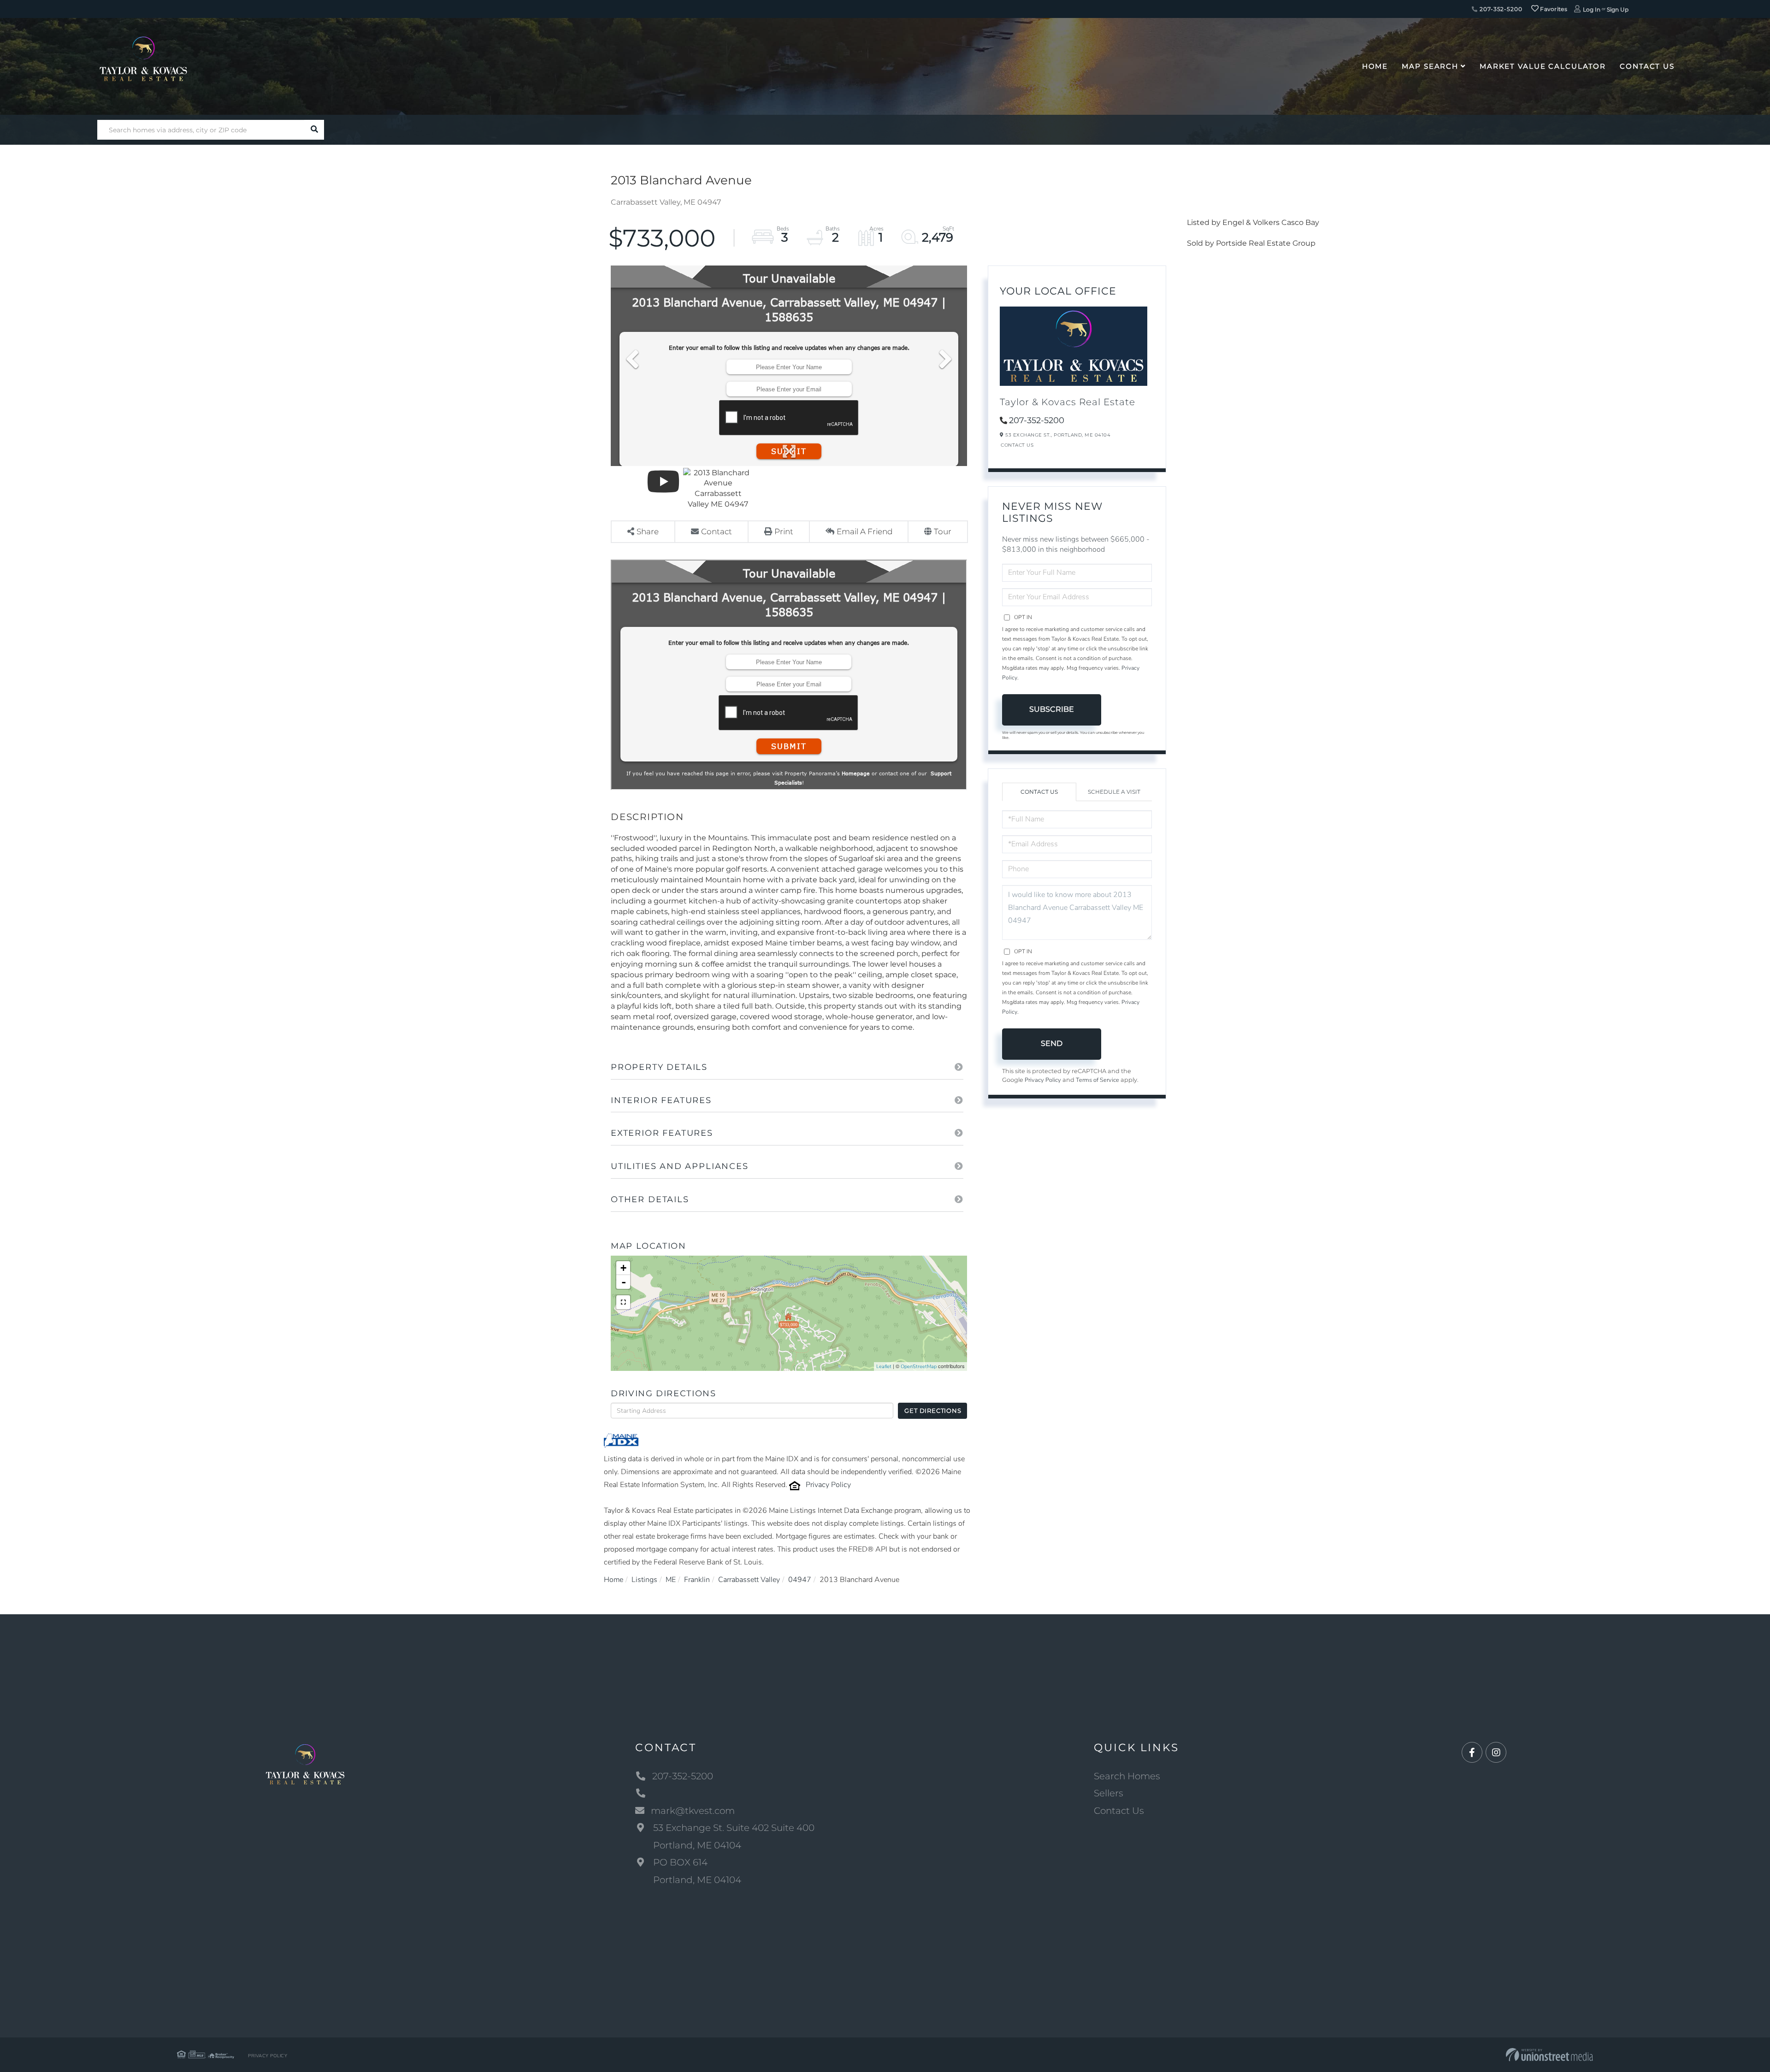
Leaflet (884, 1367)
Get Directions (933, 1411)
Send (1052, 1043)
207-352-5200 (1500, 9)
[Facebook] (1472, 1753)
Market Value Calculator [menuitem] (1543, 66)
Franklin (697, 1580)
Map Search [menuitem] (1430, 66)
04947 (800, 1580)
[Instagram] (1496, 1753)
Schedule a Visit (1114, 792)
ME (671, 1580)
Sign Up (1618, 9)
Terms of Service (1097, 1080)
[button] (314, 130)
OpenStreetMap (919, 1367)
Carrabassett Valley (749, 1580)
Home (614, 1580)
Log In (1592, 9)
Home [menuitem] (1375, 66)
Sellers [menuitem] (1109, 1793)
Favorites (1553, 9)
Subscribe (1052, 709)
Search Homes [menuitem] (1127, 1776)
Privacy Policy (828, 1485)
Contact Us (1017, 445)
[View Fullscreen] (623, 1302)
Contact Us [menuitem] (1647, 66)
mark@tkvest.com (693, 1811)
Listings (644, 1580)
